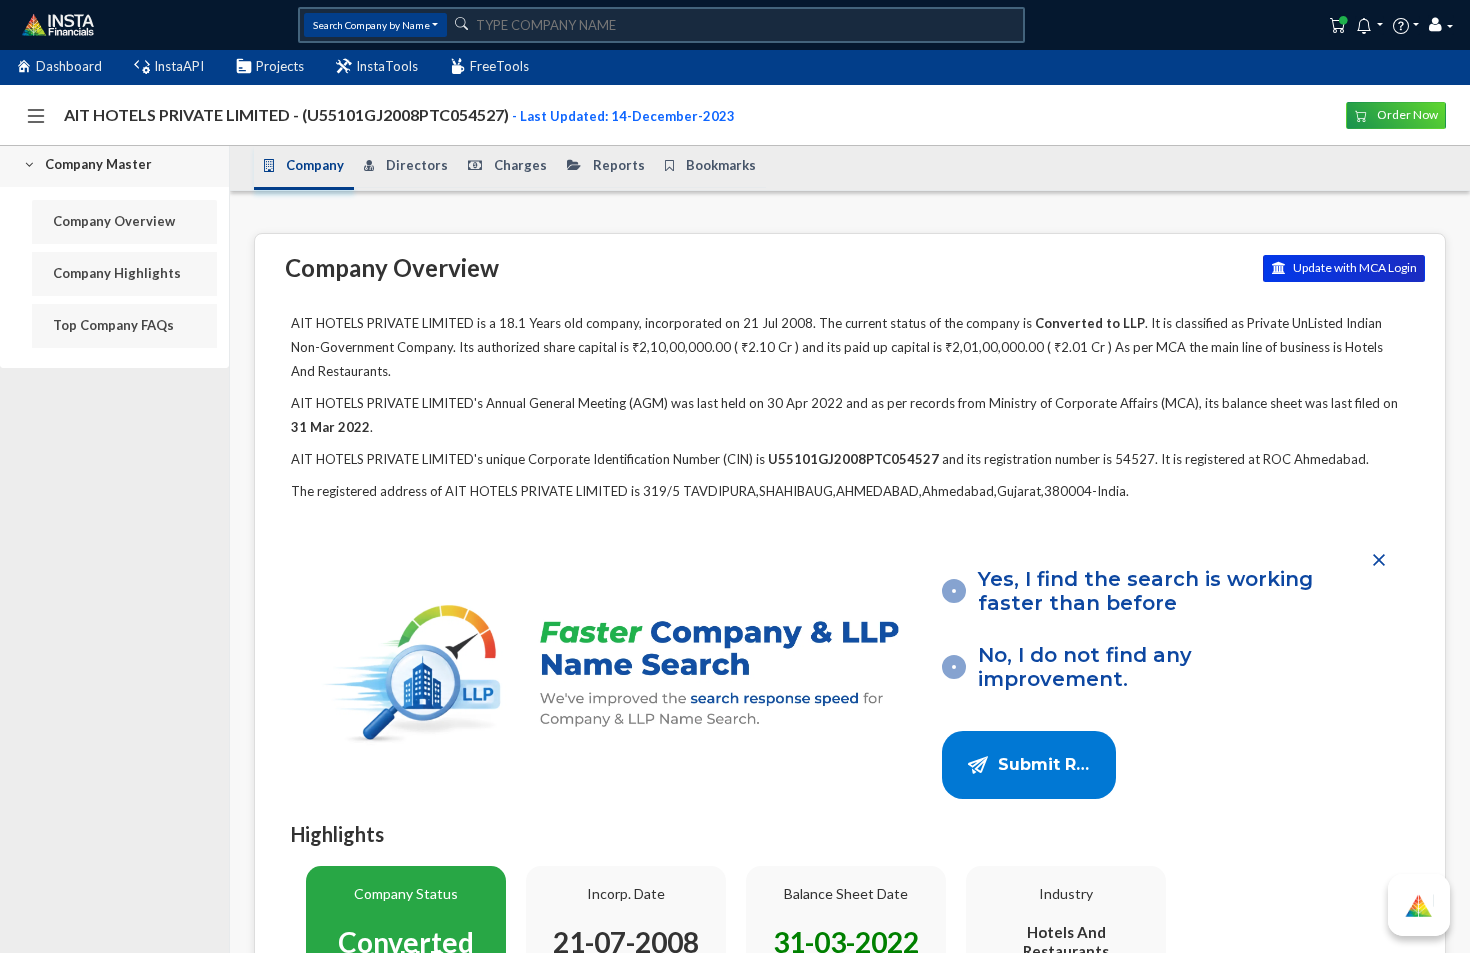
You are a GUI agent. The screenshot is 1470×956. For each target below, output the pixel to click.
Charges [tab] (520, 165)
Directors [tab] (417, 165)
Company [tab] (315, 165)
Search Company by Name (371, 25)
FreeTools (499, 66)
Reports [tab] (619, 165)
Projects (280, 66)
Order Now (1406, 114)
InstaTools (387, 66)
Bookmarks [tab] (721, 165)
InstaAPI (179, 66)
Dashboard (69, 66)
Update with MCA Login (1354, 267)
